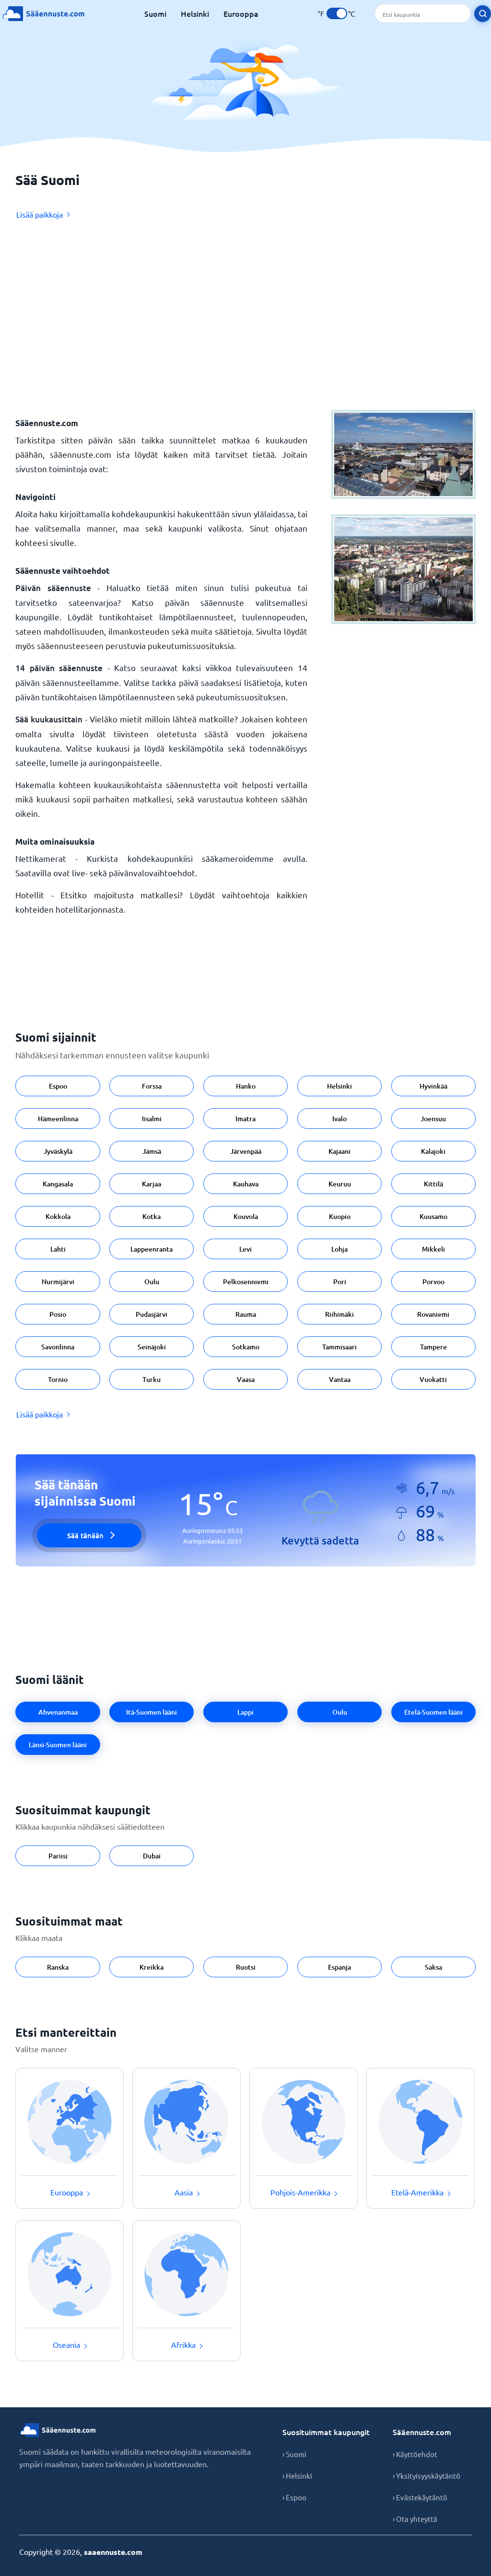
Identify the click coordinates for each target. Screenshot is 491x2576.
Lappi (245, 1712)
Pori (340, 1282)
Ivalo (339, 1119)
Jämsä (152, 1151)
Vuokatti (433, 1379)
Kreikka (152, 1967)
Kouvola (246, 1216)
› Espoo (294, 2497)
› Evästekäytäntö (420, 2497)
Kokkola (58, 1216)
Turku (152, 1379)
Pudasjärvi (152, 1314)
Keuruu (340, 1184)
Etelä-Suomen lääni (433, 1712)
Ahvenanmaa (58, 1712)
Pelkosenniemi (246, 1282)
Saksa (433, 1967)
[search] (483, 14)
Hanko (246, 1086)
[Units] (337, 13)
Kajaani (339, 1151)
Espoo (58, 1086)
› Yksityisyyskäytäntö (427, 2476)
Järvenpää (246, 1151)
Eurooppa (241, 13)
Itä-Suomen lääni (152, 1712)
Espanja (339, 1967)
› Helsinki (297, 2476)
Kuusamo (433, 1216)
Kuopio (340, 1216)
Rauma (246, 1314)
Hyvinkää (433, 1086)
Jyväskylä (58, 1151)
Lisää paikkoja (40, 214)
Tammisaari (339, 1347)
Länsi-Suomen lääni (58, 1745)
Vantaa (340, 1379)
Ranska (58, 1967)
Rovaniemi (433, 1314)
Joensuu (433, 1119)
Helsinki (195, 13)
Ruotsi (246, 1967)
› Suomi (294, 2454)
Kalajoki (433, 1151)
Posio (58, 1314)
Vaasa (246, 1379)
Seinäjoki (152, 1347)
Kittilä (433, 1184)
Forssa (152, 1086)
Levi (245, 1249)
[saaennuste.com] (43, 14)
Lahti (58, 1249)
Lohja (339, 1249)
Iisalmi (152, 1119)
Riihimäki (339, 1314)
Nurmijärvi (58, 1282)
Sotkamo (246, 1347)
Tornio (58, 1379)
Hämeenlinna (58, 1119)
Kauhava (246, 1184)
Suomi (155, 13)
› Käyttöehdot (415, 2454)
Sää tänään (85, 1535)
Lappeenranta (152, 1249)
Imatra (245, 1119)
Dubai (152, 1856)
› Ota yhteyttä (415, 2519)
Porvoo (433, 1282)
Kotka (152, 1216)
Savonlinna (58, 1347)
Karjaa (152, 1184)
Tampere (433, 1347)
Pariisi (58, 1856)
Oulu (152, 1282)
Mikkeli (433, 1249)
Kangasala (58, 1184)
